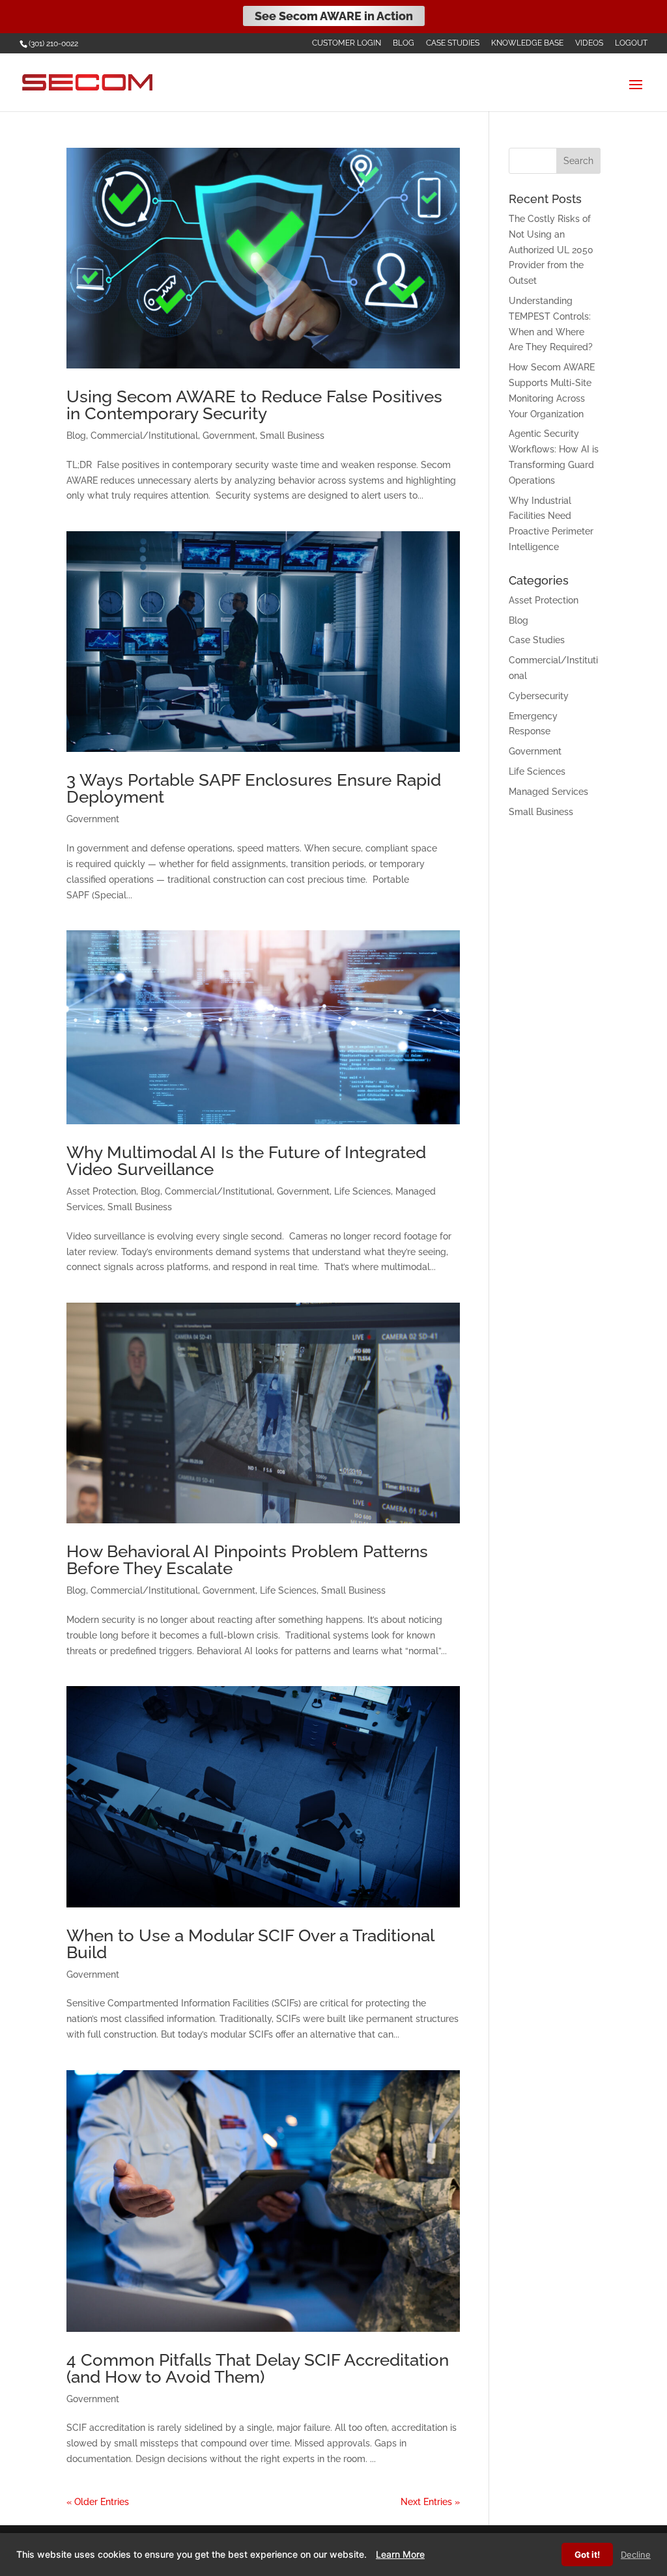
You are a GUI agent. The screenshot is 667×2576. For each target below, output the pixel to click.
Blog (404, 43)
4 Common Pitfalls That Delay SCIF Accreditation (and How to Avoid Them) (258, 2368)
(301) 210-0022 (53, 44)
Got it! (587, 2555)
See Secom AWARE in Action (334, 16)
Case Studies (453, 43)
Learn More (400, 2554)
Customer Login (347, 43)
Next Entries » (430, 2502)
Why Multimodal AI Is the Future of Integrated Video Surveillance (246, 1161)
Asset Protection (101, 1191)
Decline (636, 2555)
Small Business (292, 436)
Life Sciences (362, 1191)
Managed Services (548, 792)
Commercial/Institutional (144, 436)
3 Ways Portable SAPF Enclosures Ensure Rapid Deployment (254, 788)
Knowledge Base (527, 43)
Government (229, 436)
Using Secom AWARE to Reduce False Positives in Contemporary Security (254, 405)
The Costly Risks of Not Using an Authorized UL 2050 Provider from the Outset (551, 250)
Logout (631, 43)
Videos (589, 43)
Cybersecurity (539, 696)
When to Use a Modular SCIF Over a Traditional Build (250, 1944)
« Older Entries (98, 2502)
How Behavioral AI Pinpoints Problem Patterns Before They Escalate (247, 1560)
